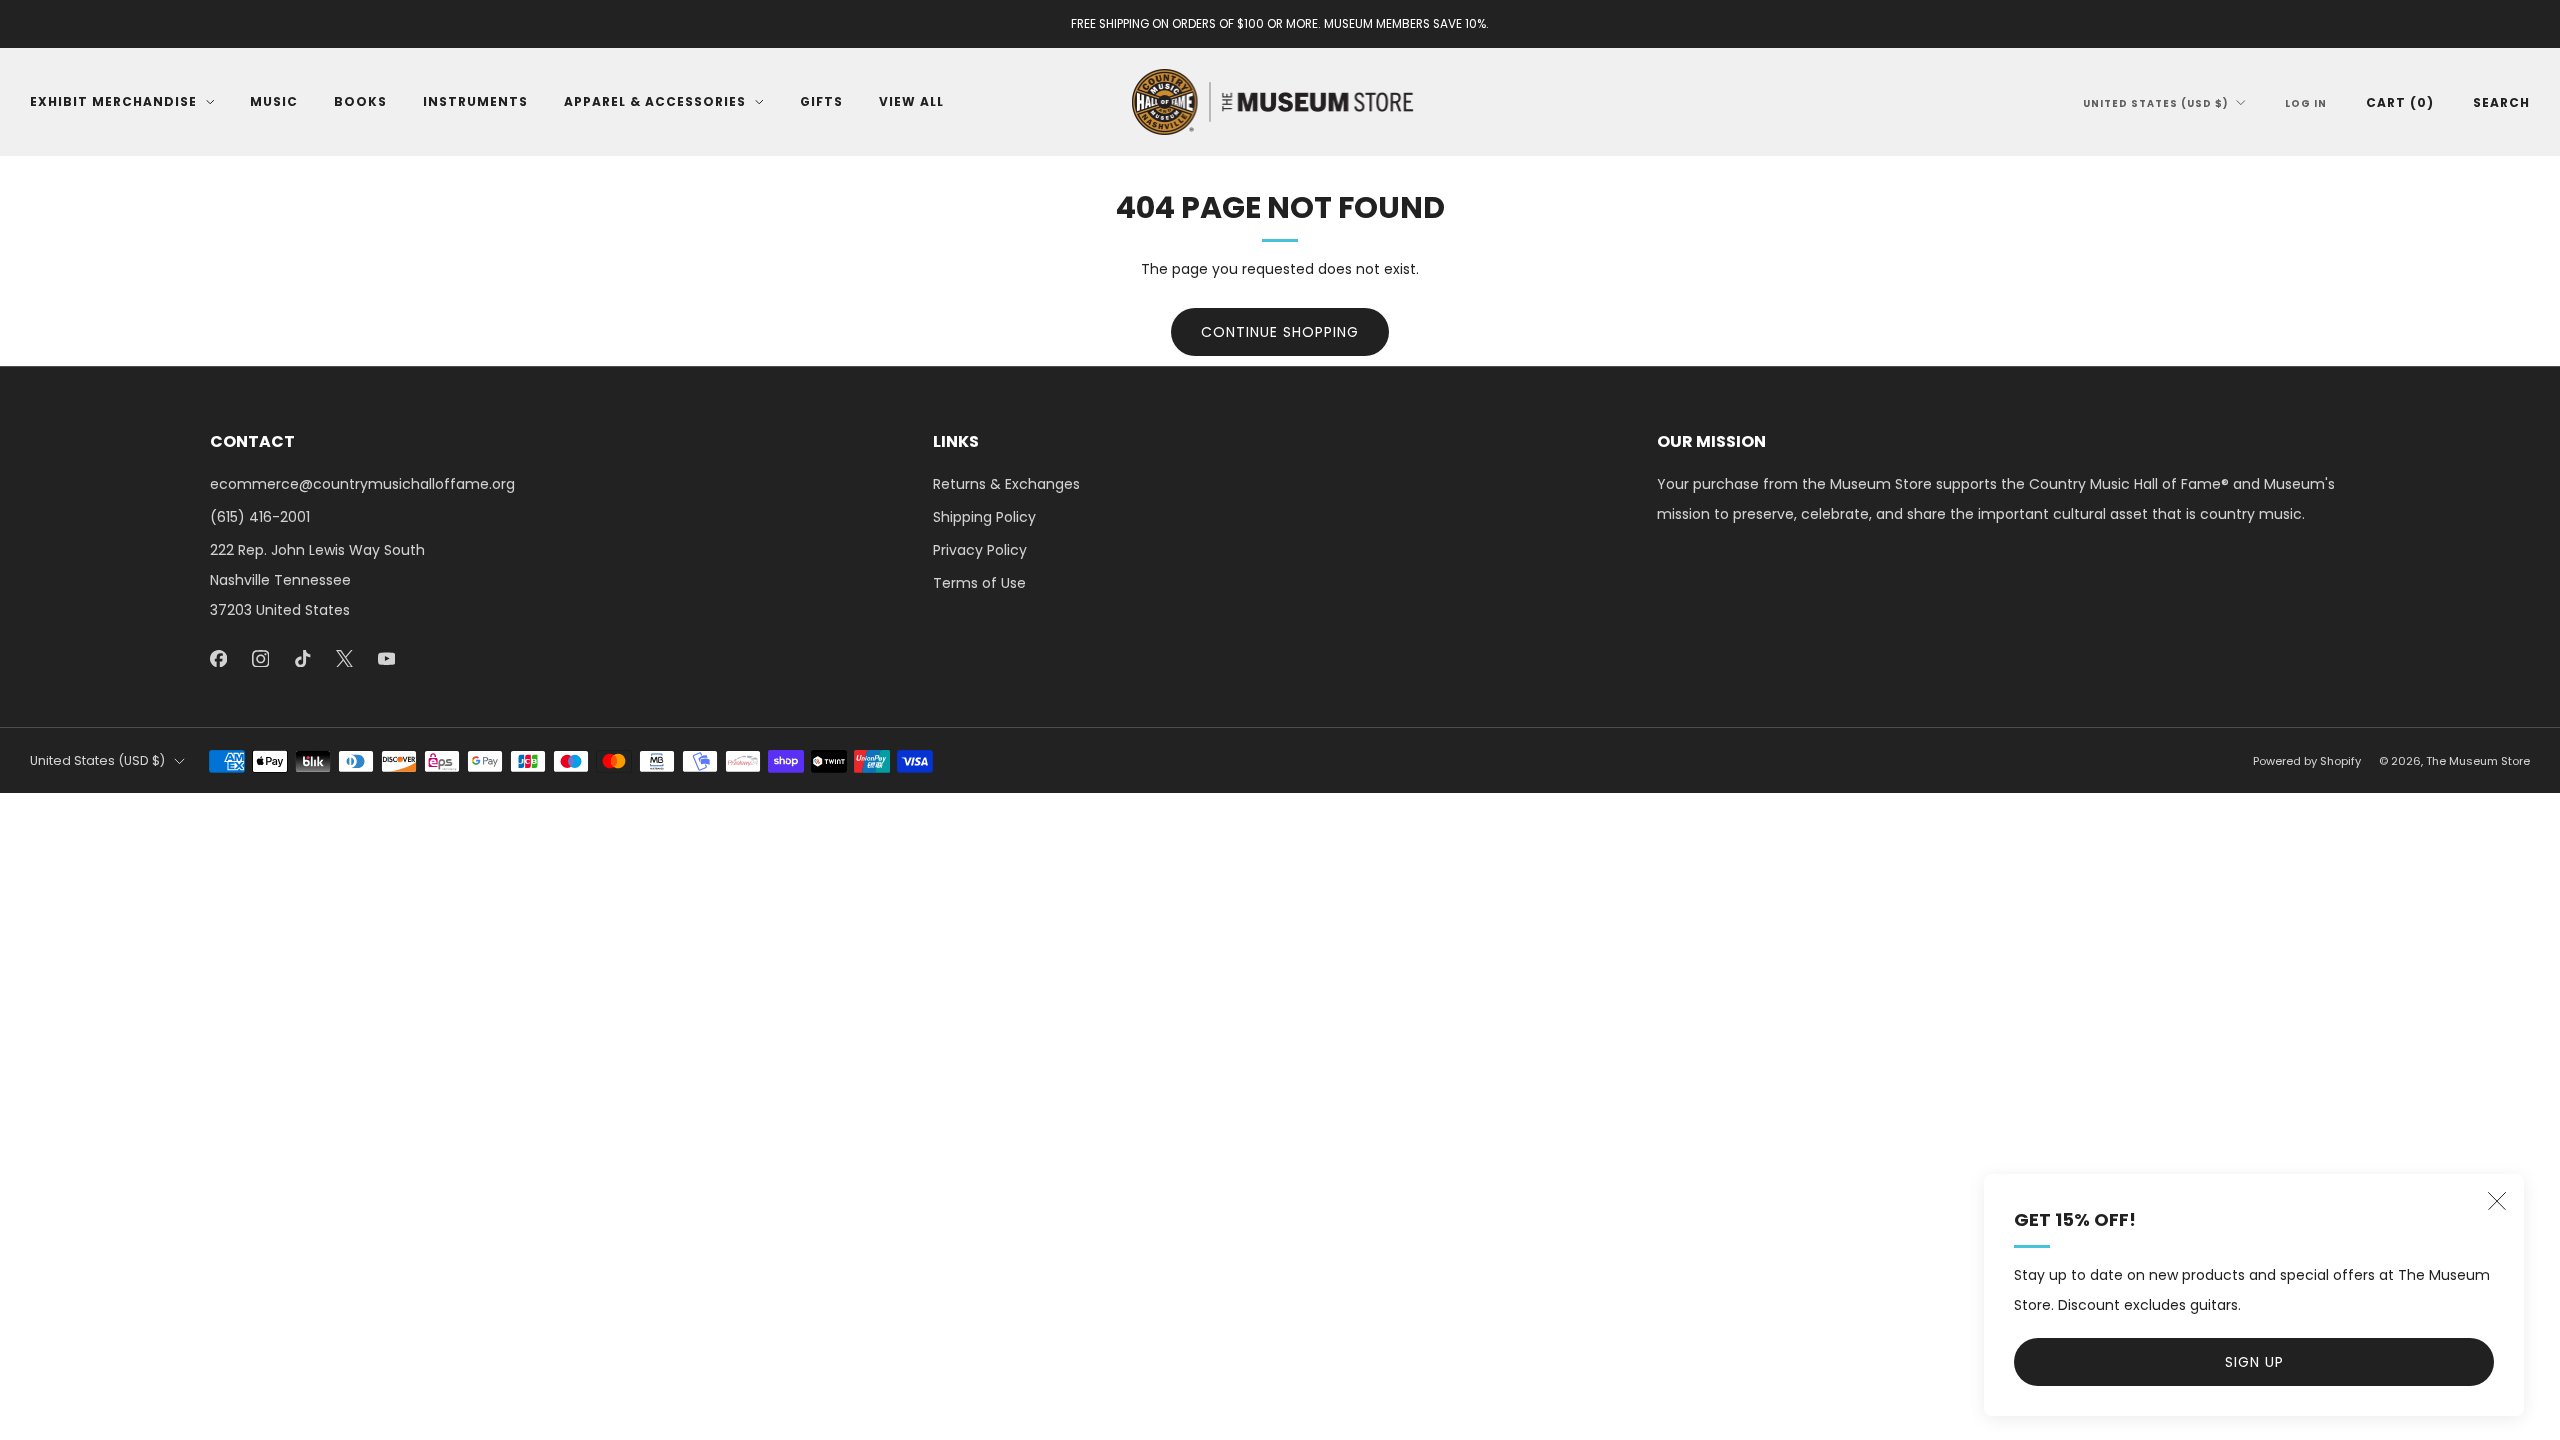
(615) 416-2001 (260, 517)
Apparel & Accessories (655, 101)
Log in (2306, 103)
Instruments (475, 101)
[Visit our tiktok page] (302, 658)
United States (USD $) (2156, 103)
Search (2501, 102)
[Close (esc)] (2497, 1201)
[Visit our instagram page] (260, 658)
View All (911, 101)
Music (274, 101)
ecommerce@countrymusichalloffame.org (362, 484)
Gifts (821, 101)
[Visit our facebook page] (218, 658)
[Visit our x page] (344, 658)
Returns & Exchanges (1006, 484)
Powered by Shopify (2307, 761)
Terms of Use (979, 583)
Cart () (2400, 102)
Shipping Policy (984, 517)
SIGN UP (2254, 1362)
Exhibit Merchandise (113, 101)
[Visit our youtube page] (386, 658)
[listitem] (1280, 24)
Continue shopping (1280, 332)
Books (360, 101)
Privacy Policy (980, 550)
